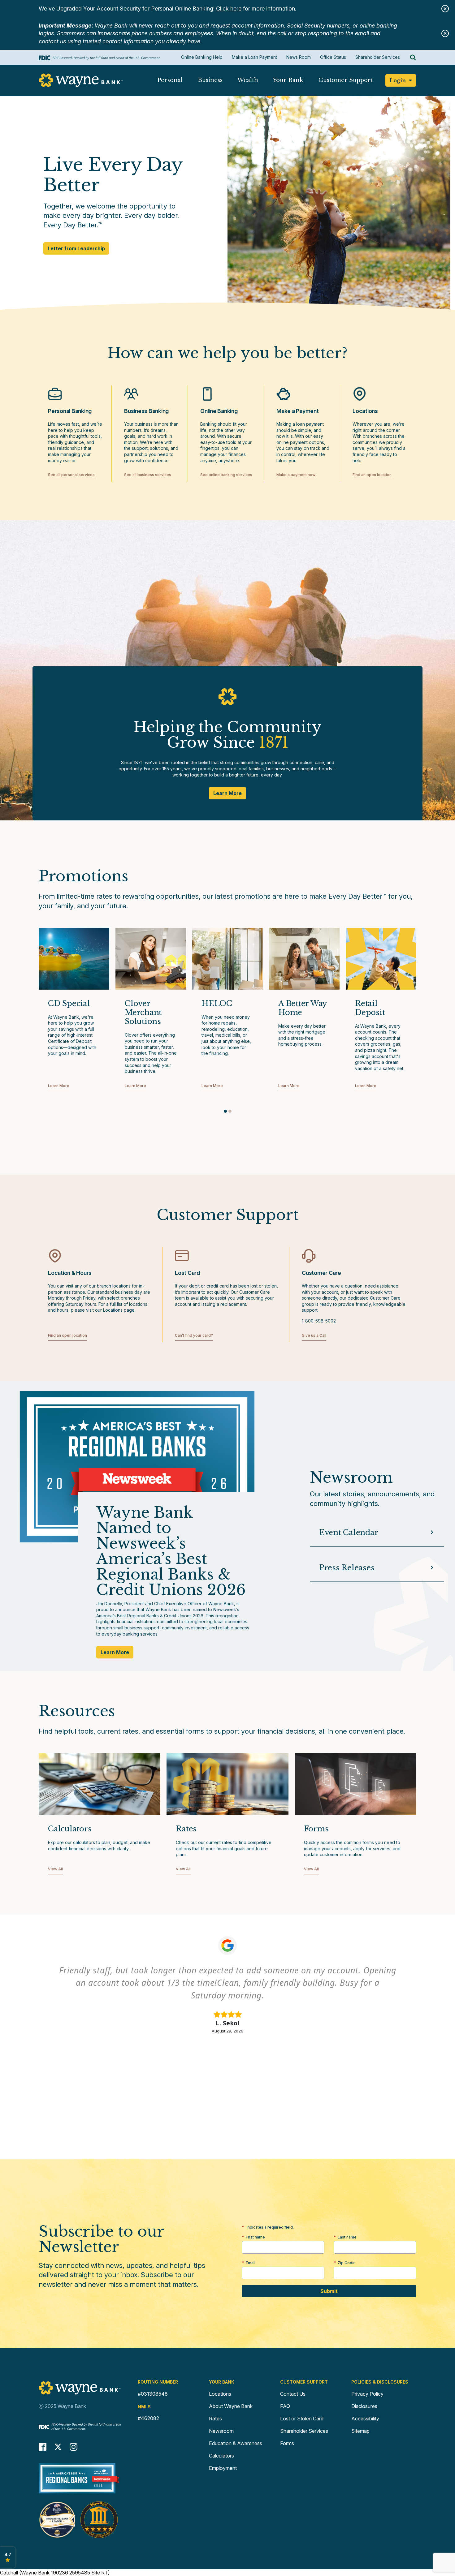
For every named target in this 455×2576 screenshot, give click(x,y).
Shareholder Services (378, 57)
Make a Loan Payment (254, 57)
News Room (299, 57)
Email (251, 2263)
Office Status (333, 57)
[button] (170, 82)
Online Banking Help (202, 57)
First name (255, 2237)
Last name (347, 2237)
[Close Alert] (445, 9)
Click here (229, 9)
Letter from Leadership (76, 250)
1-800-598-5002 (319, 1321)
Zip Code (346, 2263)
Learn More (227, 793)
